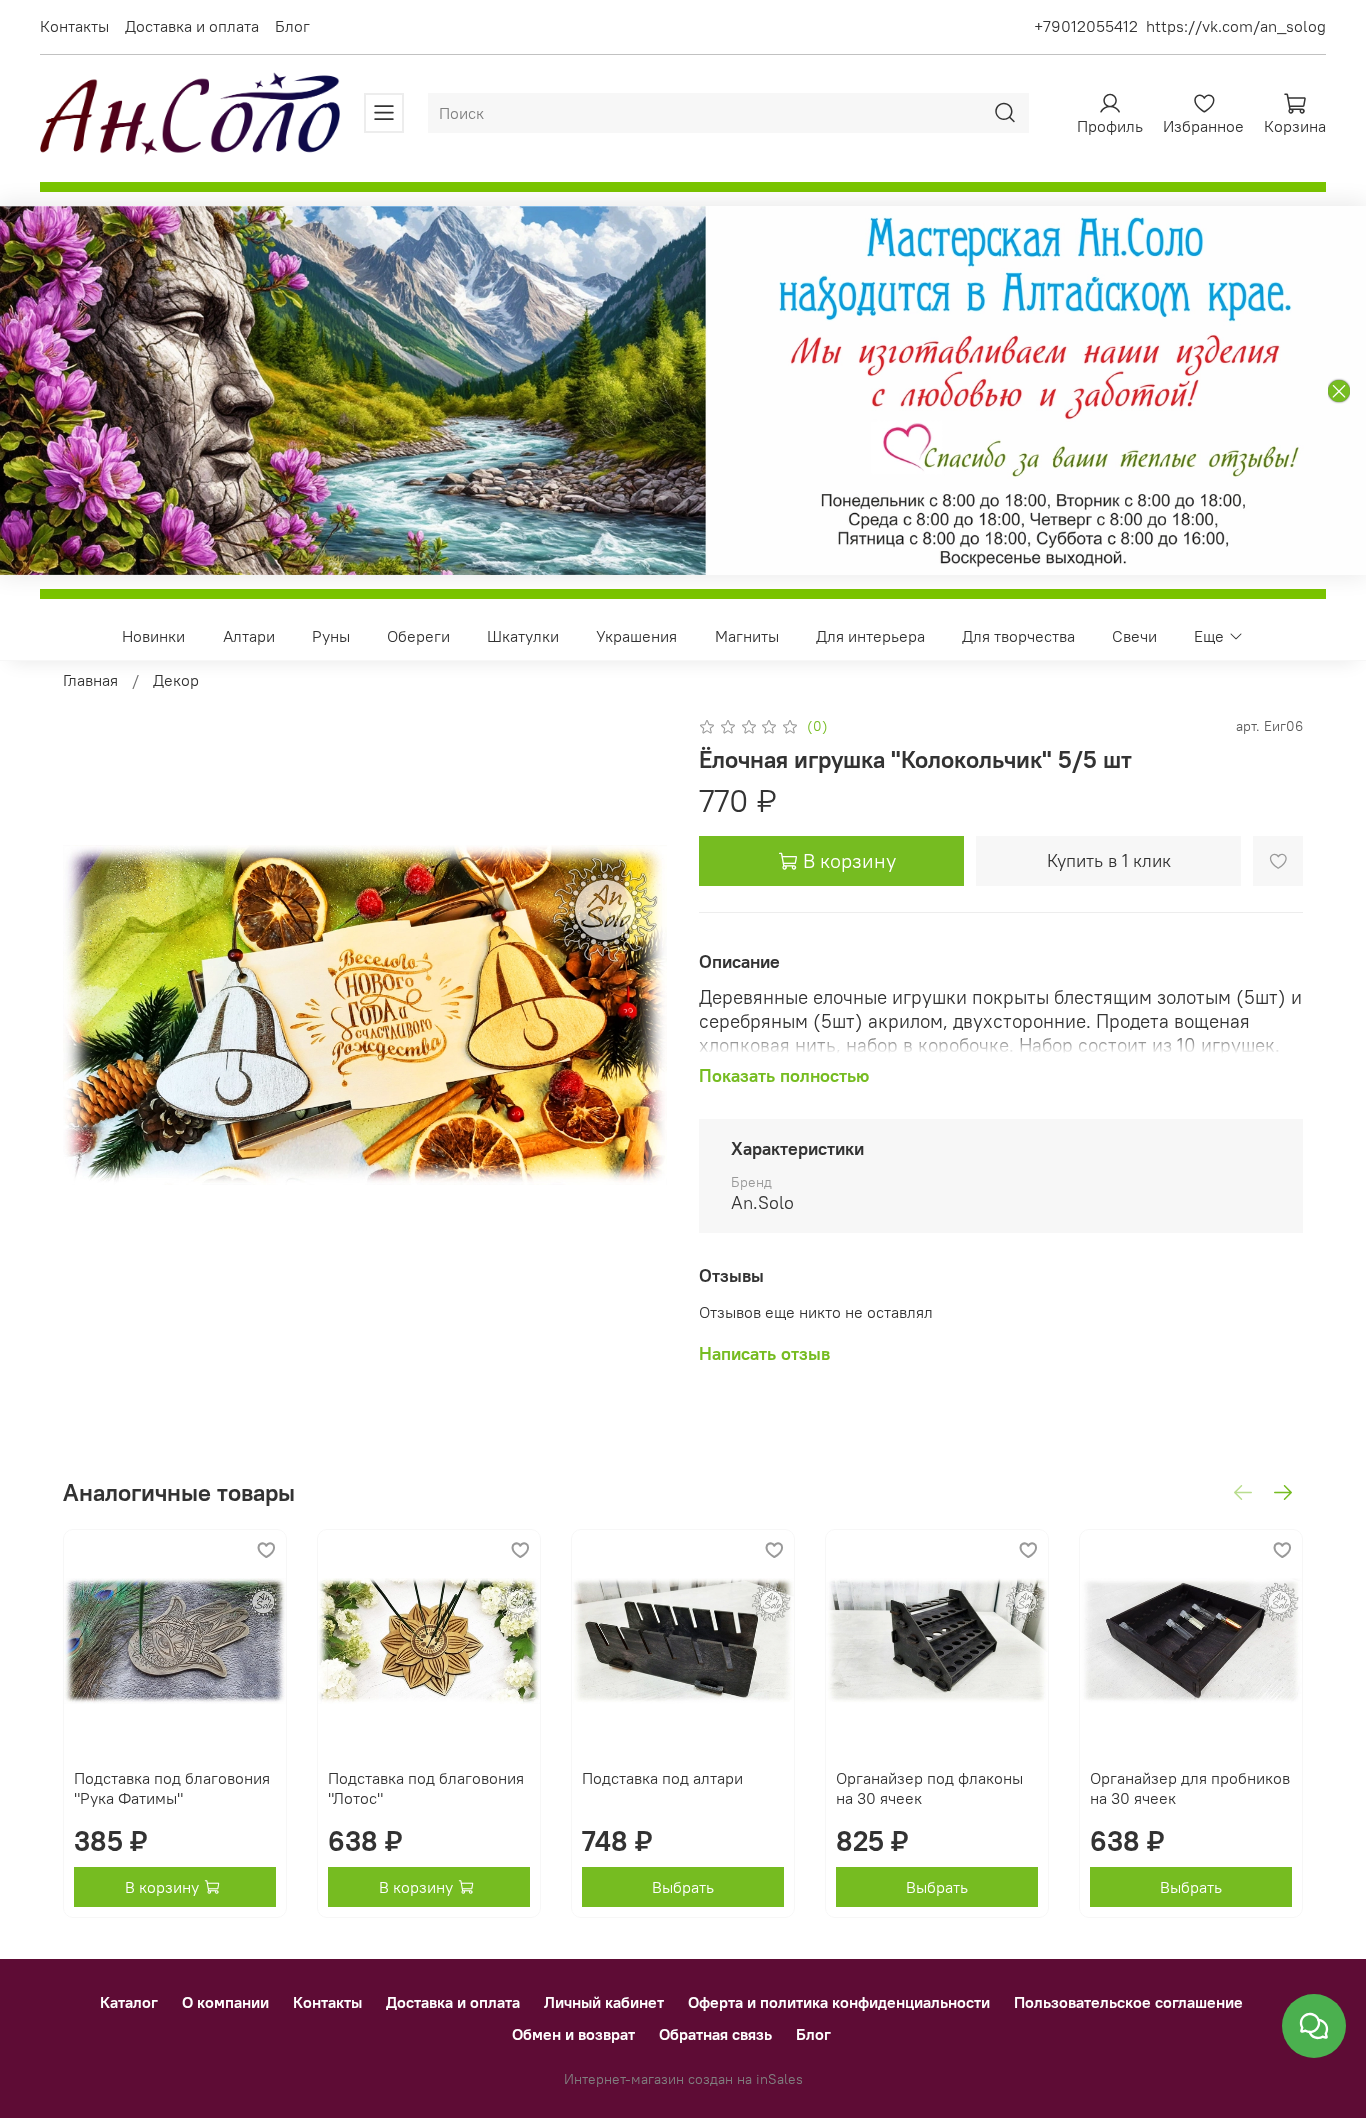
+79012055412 (1086, 26)
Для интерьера (870, 636)
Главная (90, 680)
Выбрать (683, 1887)
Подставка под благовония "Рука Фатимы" (172, 1788)
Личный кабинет (604, 2002)
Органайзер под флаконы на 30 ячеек (929, 1788)
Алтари (249, 636)
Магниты (747, 636)
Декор (176, 680)
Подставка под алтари (662, 1778)
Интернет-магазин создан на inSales (683, 2079)
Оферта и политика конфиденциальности (839, 2002)
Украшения (636, 636)
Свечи (1134, 636)
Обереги (418, 636)
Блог (292, 26)
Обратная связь (715, 2034)
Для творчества (1018, 636)
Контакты (74, 26)
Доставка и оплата (192, 26)
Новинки (153, 636)
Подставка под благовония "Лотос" (426, 1788)
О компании (225, 2002)
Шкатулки (523, 636)
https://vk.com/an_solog (1236, 26)
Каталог (129, 2002)
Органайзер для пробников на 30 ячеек (1190, 1788)
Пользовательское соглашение (1128, 2002)
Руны (331, 636)
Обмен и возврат (573, 2034)
